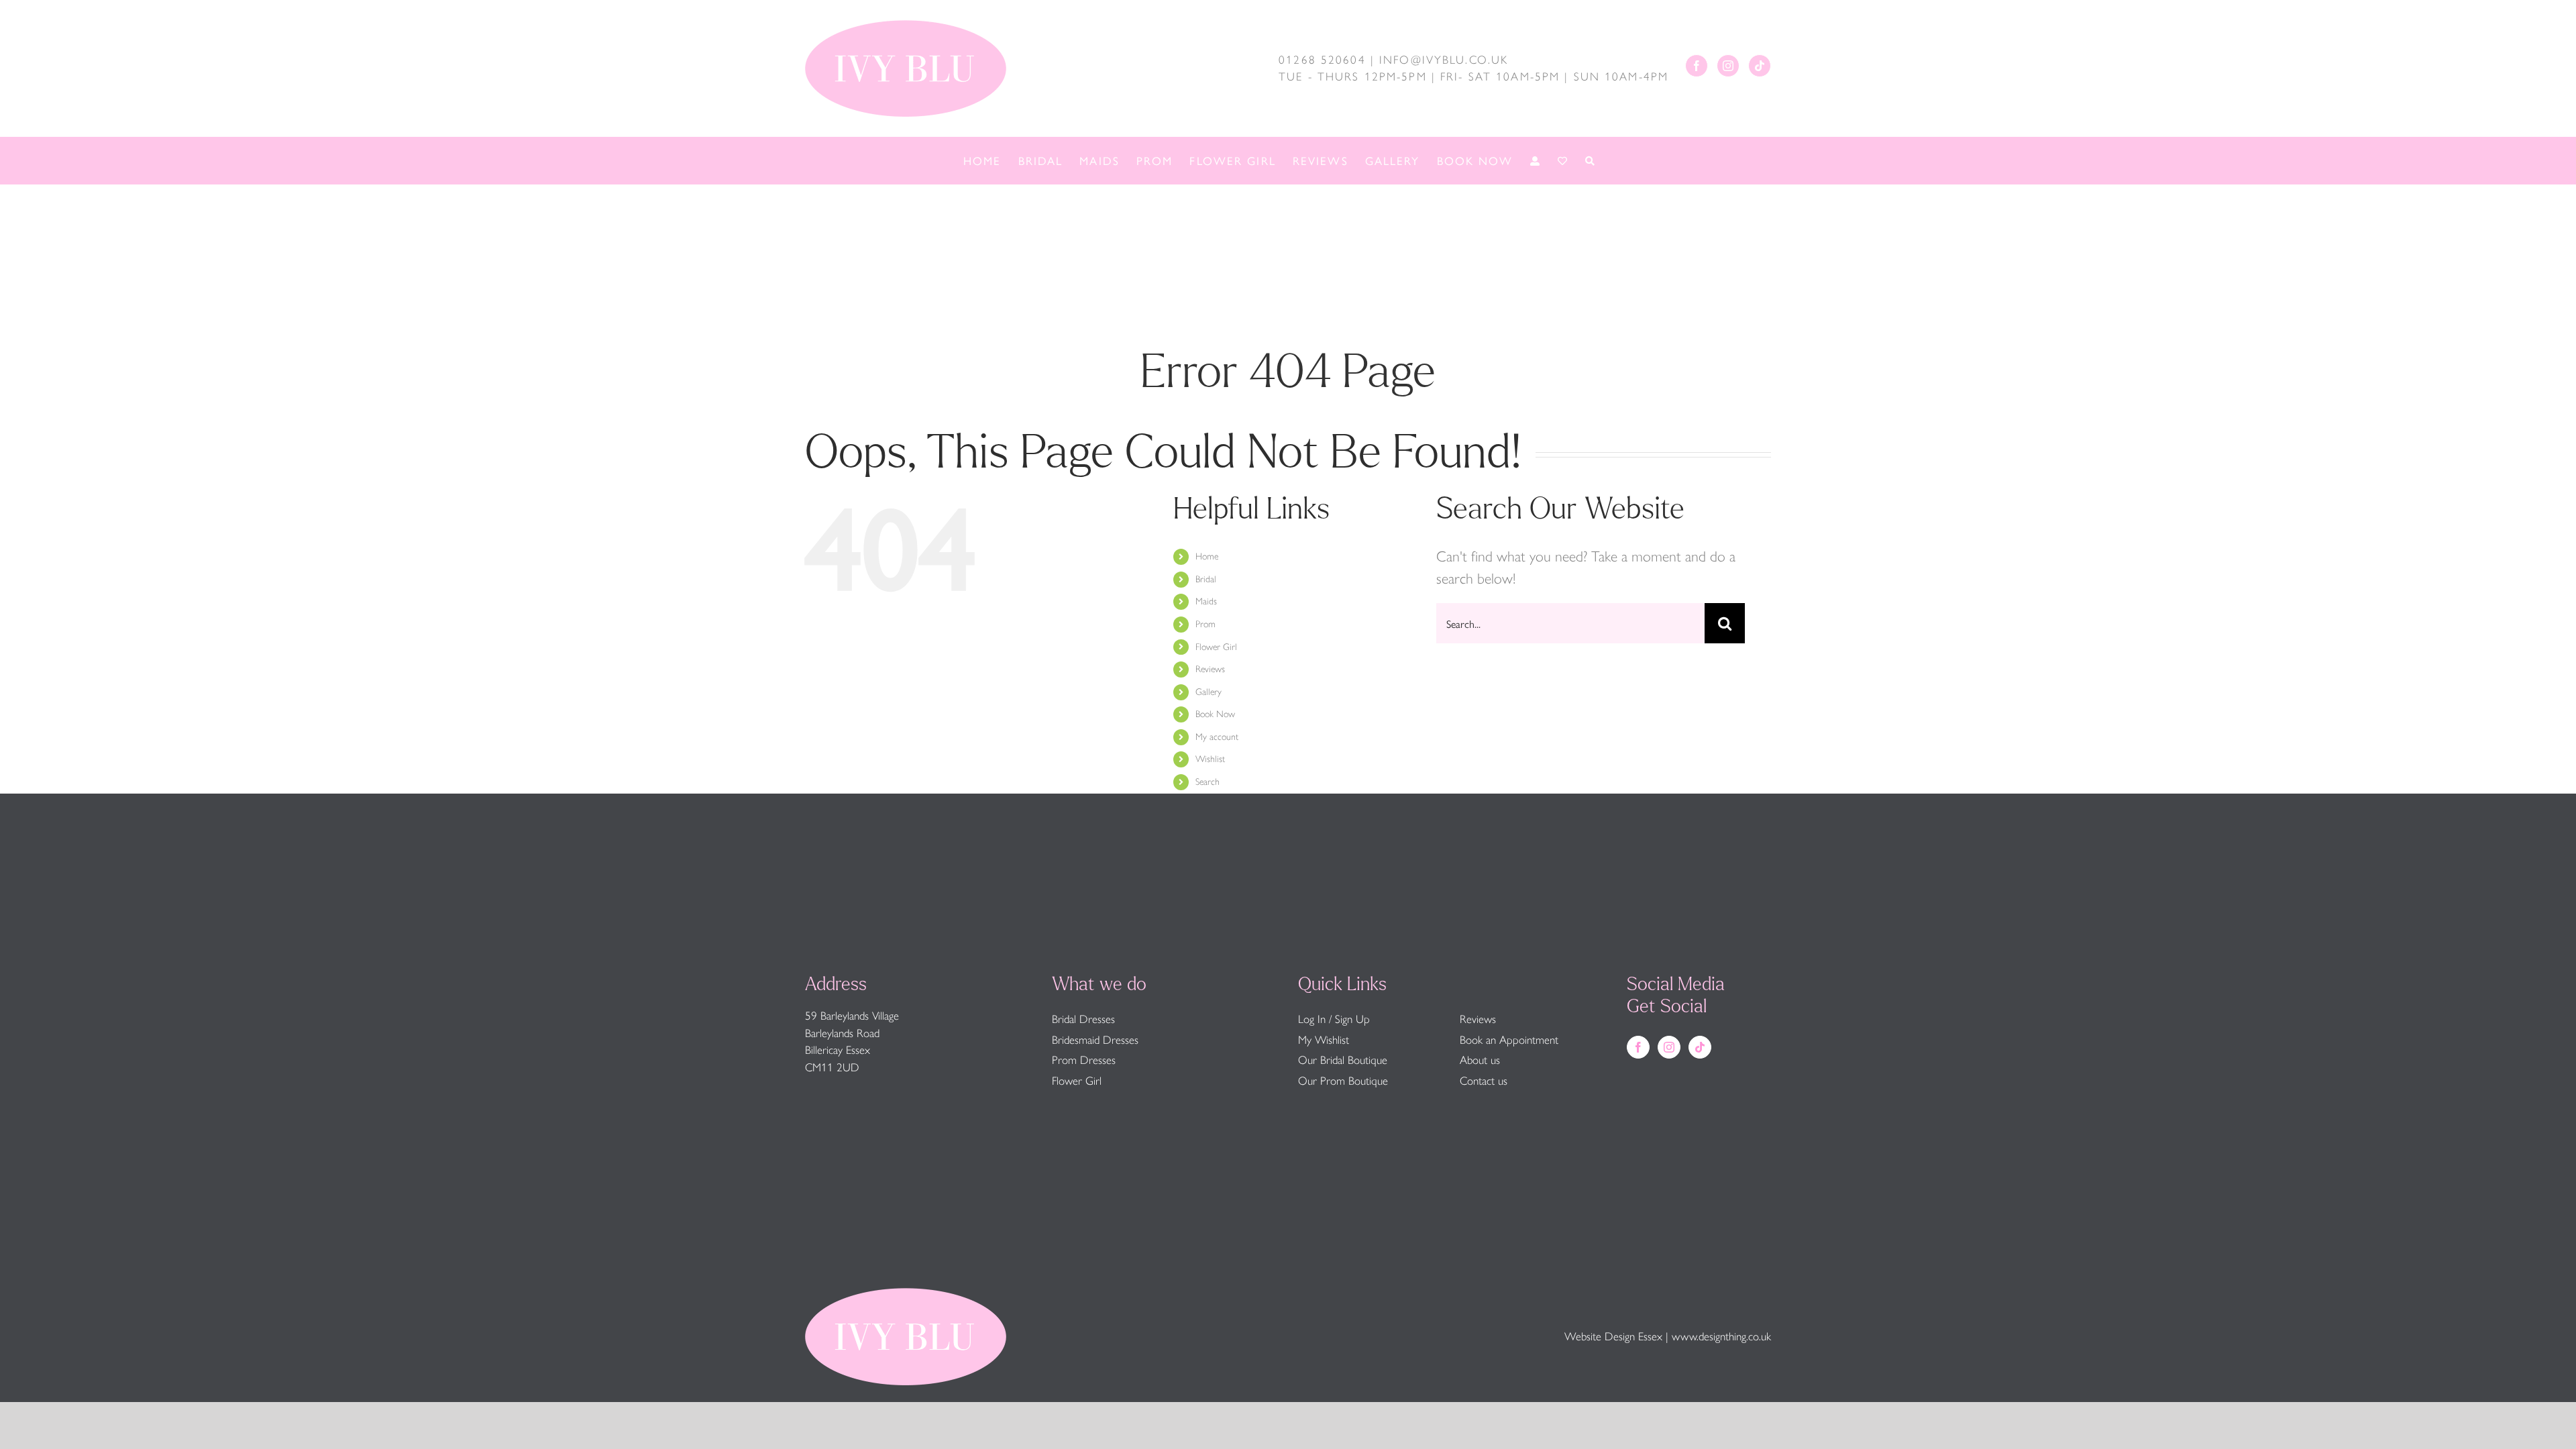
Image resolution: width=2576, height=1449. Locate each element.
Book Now (1215, 714)
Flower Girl (1216, 647)
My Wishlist (1324, 1040)
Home (1207, 556)
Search (1207, 782)
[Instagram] (1728, 66)
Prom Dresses (1084, 1060)
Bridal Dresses (1083, 1019)
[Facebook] (1697, 66)
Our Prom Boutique (1343, 1081)
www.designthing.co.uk (1721, 1336)
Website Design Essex (1613, 1336)
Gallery (1209, 692)
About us (1480, 1060)
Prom (1205, 624)
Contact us (1484, 1081)
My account (1217, 737)
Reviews (1210, 669)
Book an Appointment (1509, 1040)
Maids (1206, 601)
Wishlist (1210, 759)
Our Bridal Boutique (1343, 1060)
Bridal (1206, 579)
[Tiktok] (1760, 66)
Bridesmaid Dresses (1095, 1040)
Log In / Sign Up (1334, 1019)
